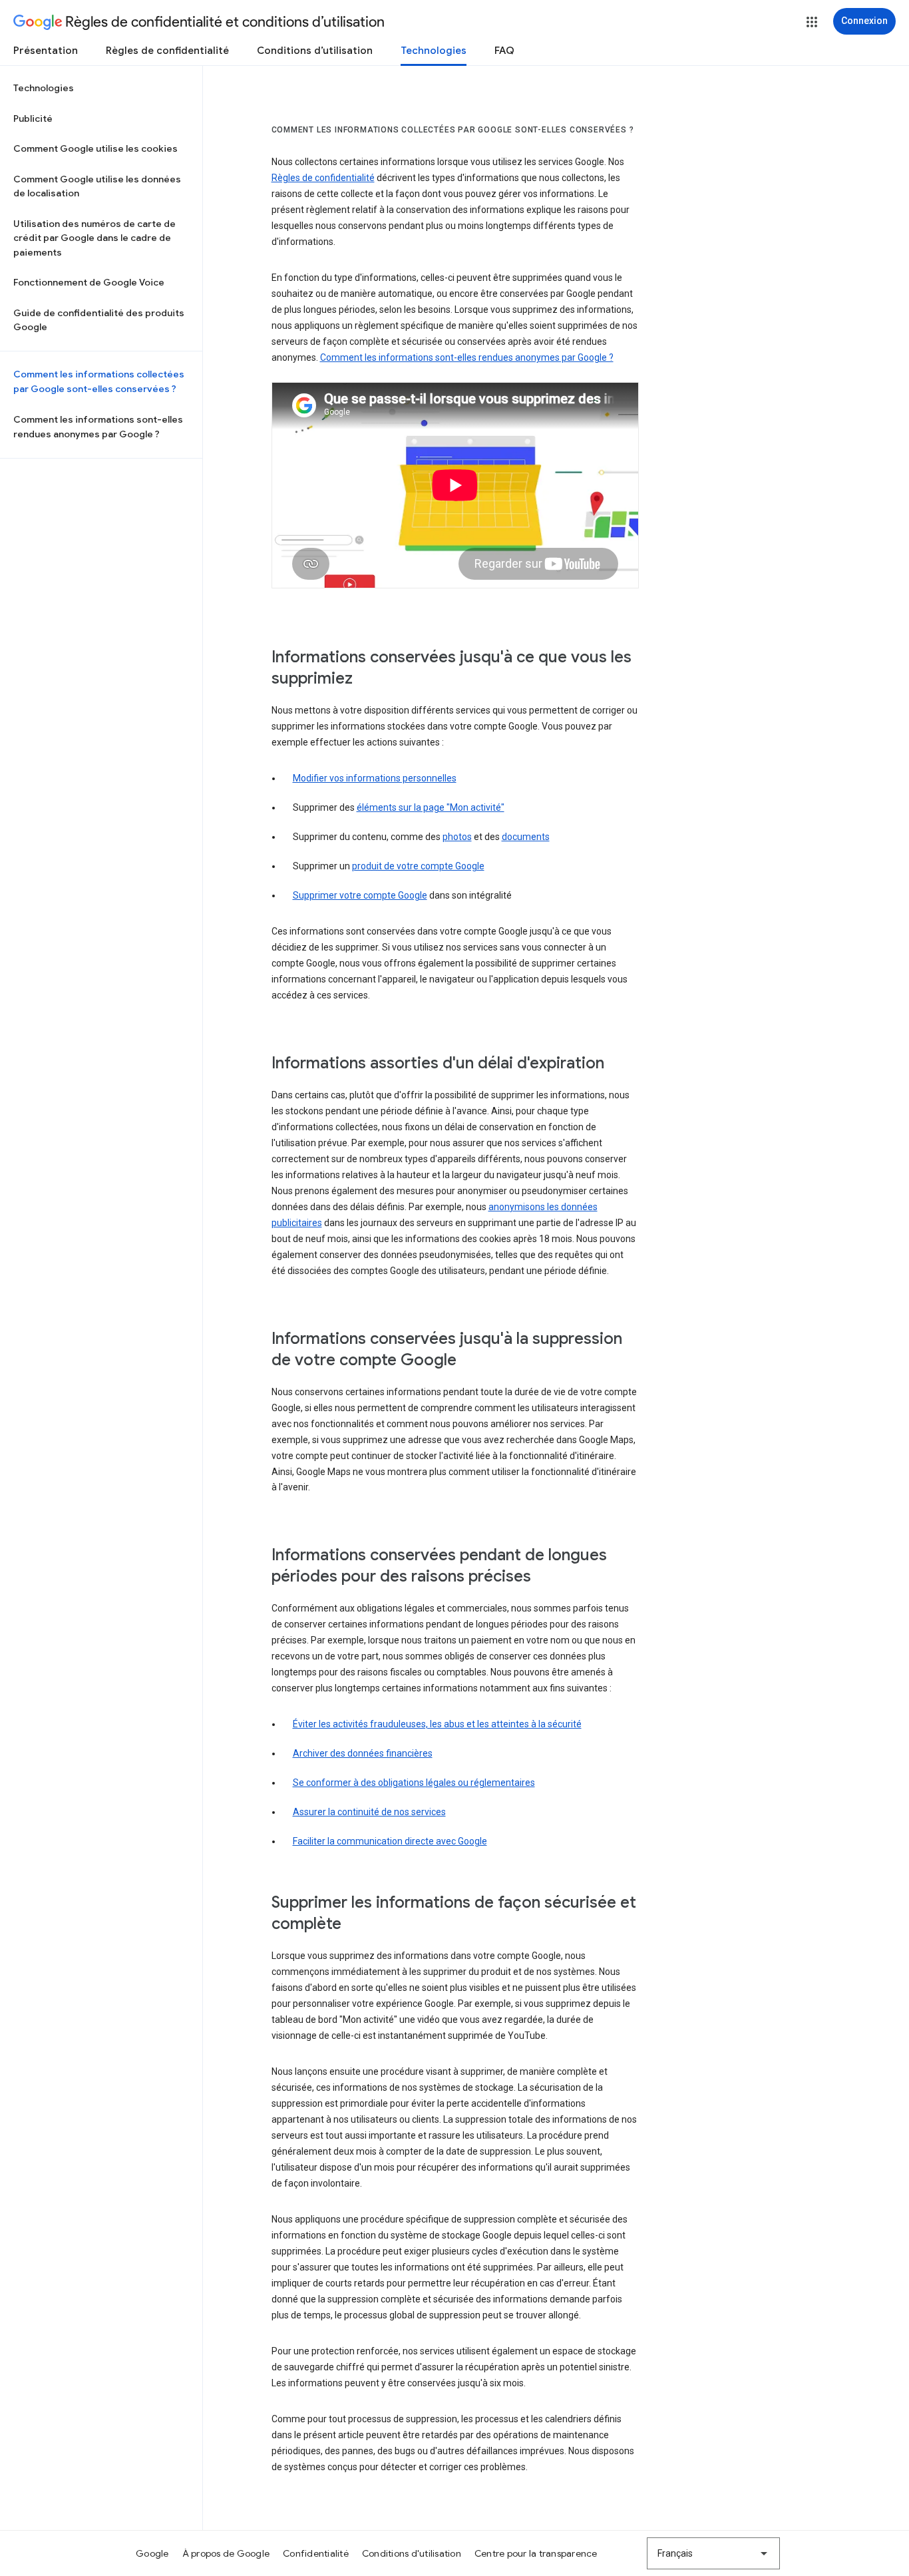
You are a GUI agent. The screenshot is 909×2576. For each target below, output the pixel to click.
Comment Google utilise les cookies (95, 148)
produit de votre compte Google (418, 866)
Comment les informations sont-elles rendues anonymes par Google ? (98, 427)
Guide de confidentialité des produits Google (99, 320)
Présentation (46, 51)
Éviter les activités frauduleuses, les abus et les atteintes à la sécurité (437, 1724)
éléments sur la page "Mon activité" (431, 807)
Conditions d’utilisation (315, 51)
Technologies (434, 51)
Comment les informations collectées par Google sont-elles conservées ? (99, 381)
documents (526, 837)
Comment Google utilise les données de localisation (97, 186)
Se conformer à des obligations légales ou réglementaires (414, 1783)
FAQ (504, 51)
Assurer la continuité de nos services (369, 1812)
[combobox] (713, 2553)
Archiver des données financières (363, 1753)
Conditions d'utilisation (412, 2553)
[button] (812, 22)
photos (457, 837)
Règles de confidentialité (167, 51)
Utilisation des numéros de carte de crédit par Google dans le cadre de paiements (94, 238)
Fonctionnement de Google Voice (89, 282)
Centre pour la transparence (536, 2553)
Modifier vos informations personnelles (375, 778)
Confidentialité (316, 2553)
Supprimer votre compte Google (360, 895)
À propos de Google (226, 2553)
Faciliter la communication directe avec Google (390, 1841)
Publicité (33, 118)
